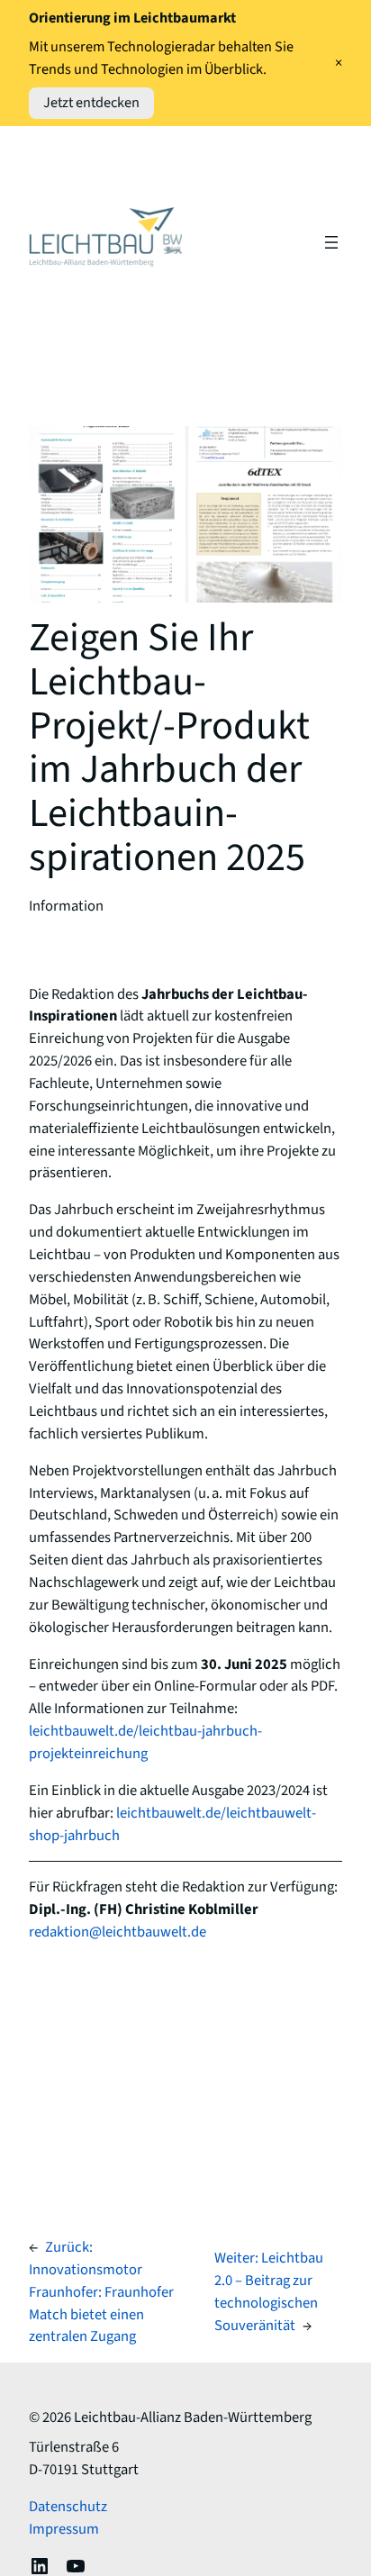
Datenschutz (68, 2507)
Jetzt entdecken (91, 102)
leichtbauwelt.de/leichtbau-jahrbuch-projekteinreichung (145, 1742)
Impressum (64, 2529)
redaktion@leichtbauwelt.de (118, 1932)
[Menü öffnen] (331, 242)
